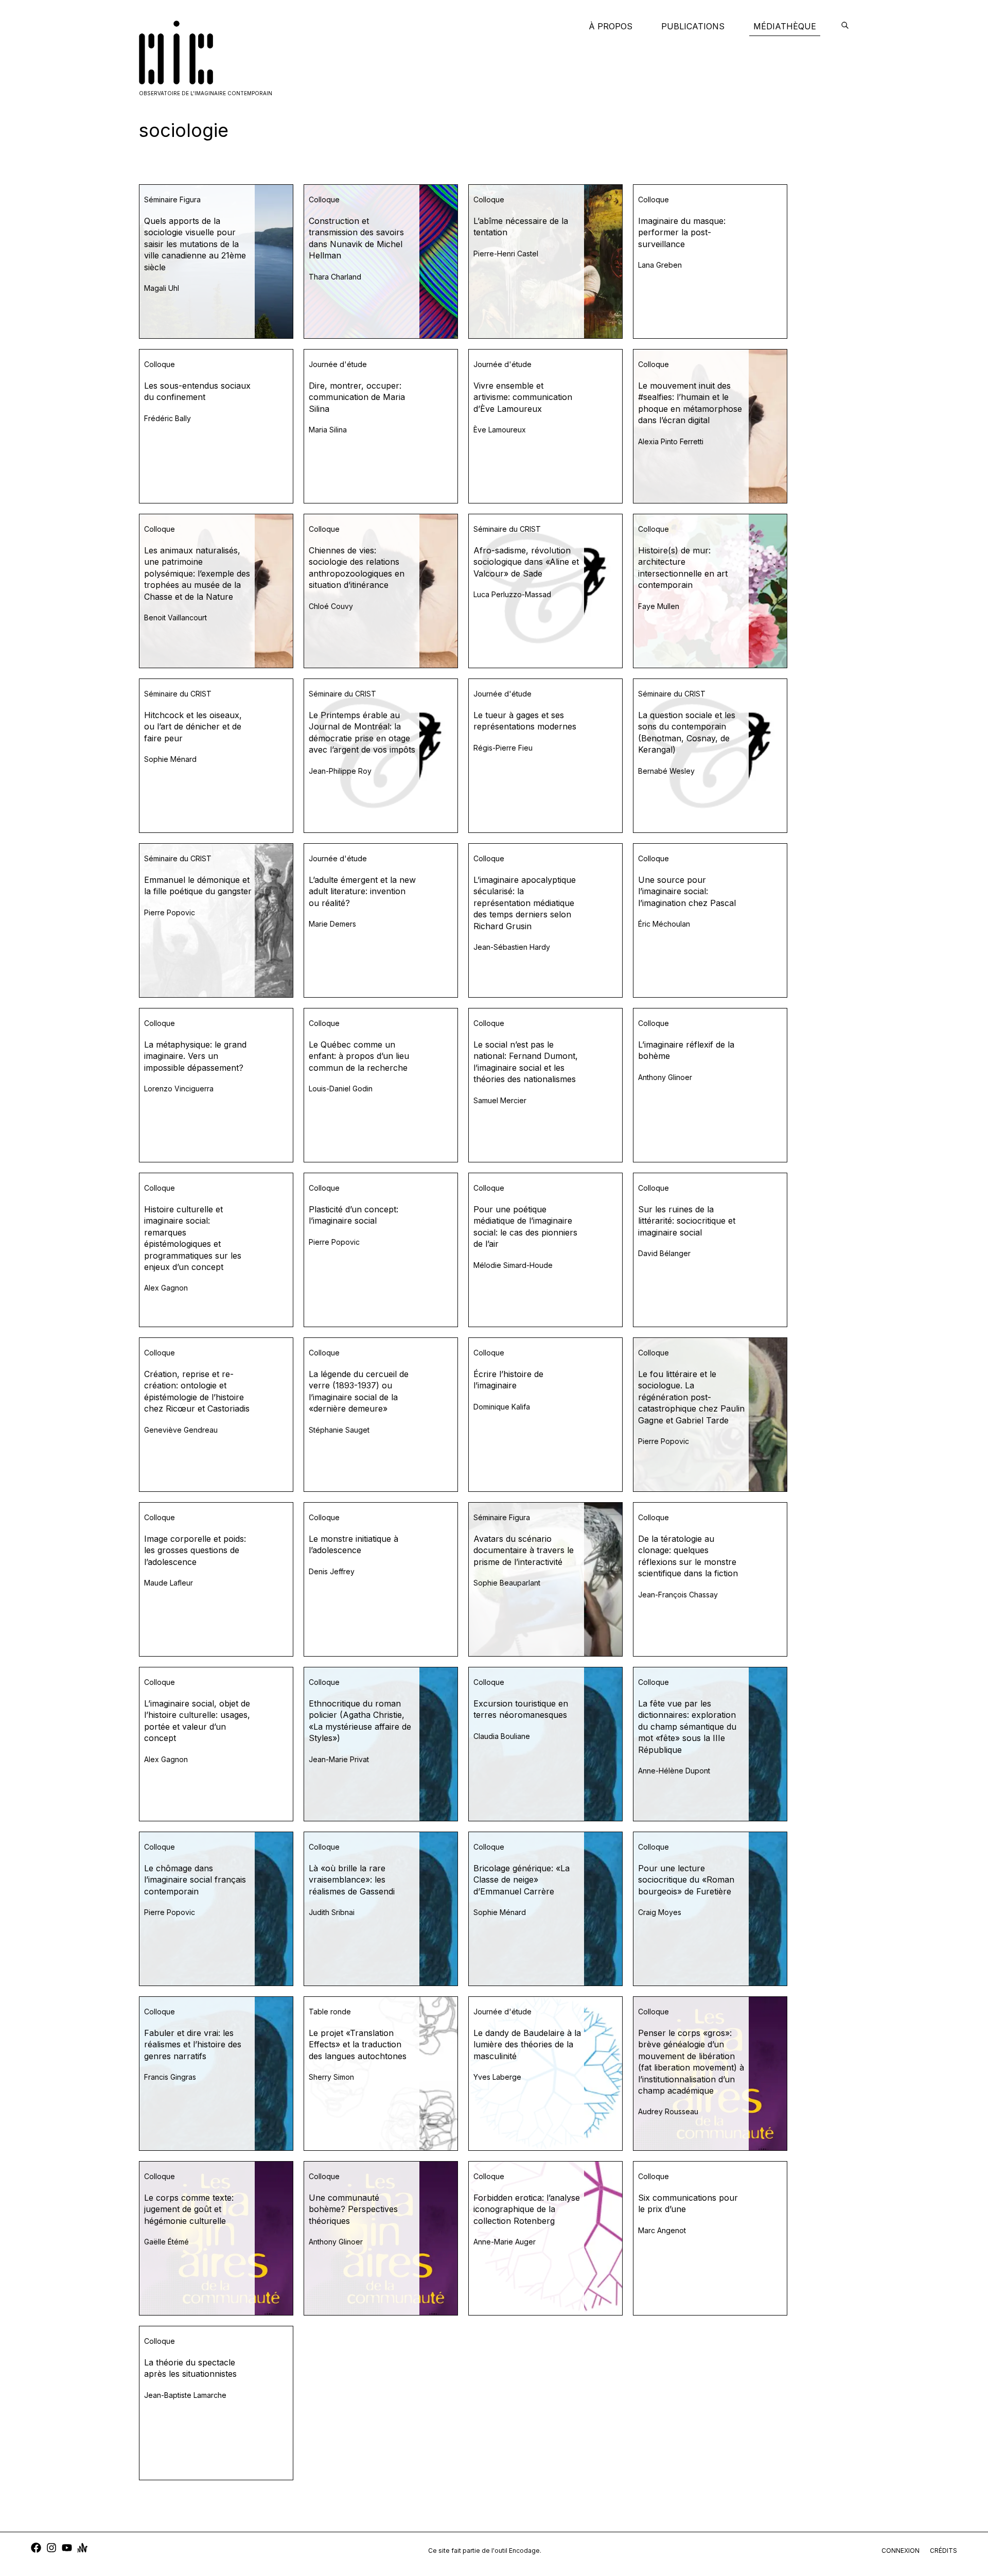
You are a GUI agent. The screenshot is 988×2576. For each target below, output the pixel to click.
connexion (901, 2551)
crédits (943, 2551)
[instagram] (51, 2549)
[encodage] (845, 26)
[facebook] (36, 2549)
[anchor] (82, 2549)
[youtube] (67, 2549)
